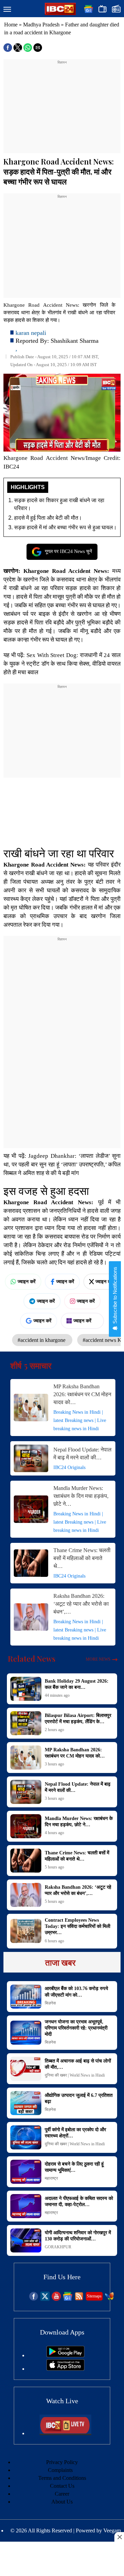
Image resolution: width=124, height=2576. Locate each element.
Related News (32, 1659)
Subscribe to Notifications (115, 1296)
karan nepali (31, 333)
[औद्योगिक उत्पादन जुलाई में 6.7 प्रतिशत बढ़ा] (26, 2103)
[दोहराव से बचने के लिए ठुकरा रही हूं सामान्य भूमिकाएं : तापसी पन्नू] (26, 2172)
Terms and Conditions (62, 2478)
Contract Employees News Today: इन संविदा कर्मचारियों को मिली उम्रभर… (77, 1926)
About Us (62, 2502)
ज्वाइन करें (27, 1281)
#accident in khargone (42, 1340)
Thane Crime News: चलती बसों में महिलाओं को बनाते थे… (82, 1558)
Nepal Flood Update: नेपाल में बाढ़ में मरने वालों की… (82, 1454)
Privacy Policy (62, 2462)
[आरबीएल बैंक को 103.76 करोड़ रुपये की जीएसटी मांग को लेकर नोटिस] (26, 1997)
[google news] (68, 2299)
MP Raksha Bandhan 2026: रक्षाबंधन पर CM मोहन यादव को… (82, 1394)
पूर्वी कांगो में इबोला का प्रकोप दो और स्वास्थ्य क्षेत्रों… (75, 2133)
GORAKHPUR (58, 2247)
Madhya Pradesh (41, 25)
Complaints (60, 2470)
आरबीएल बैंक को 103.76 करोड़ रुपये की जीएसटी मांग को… (76, 1992)
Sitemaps (94, 2296)
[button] (7, 10)
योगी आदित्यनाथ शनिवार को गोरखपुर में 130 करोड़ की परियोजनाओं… (78, 2236)
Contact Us (62, 2486)
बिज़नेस (50, 2003)
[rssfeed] (79, 2299)
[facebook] (34, 2299)
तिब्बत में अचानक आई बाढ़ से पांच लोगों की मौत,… (78, 2064)
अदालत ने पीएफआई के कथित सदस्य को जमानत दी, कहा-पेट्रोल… (79, 2201)
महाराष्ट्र (51, 2178)
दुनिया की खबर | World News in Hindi (75, 2075)
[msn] (109, 2299)
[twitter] (45, 2299)
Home (11, 25)
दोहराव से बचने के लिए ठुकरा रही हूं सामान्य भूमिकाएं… (74, 2167)
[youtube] (56, 2299)
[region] (62, 108)
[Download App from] (65, 2355)
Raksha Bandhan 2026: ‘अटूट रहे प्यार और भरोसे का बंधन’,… (81, 1604)
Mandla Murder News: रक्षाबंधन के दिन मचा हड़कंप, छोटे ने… (81, 1496)
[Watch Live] (65, 2433)
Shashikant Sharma (75, 341)
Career (62, 2494)
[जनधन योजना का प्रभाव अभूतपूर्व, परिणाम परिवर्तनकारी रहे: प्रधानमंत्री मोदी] (26, 2033)
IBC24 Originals (69, 1467)
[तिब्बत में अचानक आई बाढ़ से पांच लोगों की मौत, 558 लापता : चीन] (26, 2069)
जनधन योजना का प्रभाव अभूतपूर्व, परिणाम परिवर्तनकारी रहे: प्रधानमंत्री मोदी (76, 2028)
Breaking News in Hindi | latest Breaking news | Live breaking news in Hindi (80, 1420)
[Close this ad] (119, 2537)
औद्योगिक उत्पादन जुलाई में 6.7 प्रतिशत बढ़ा (79, 2098)
